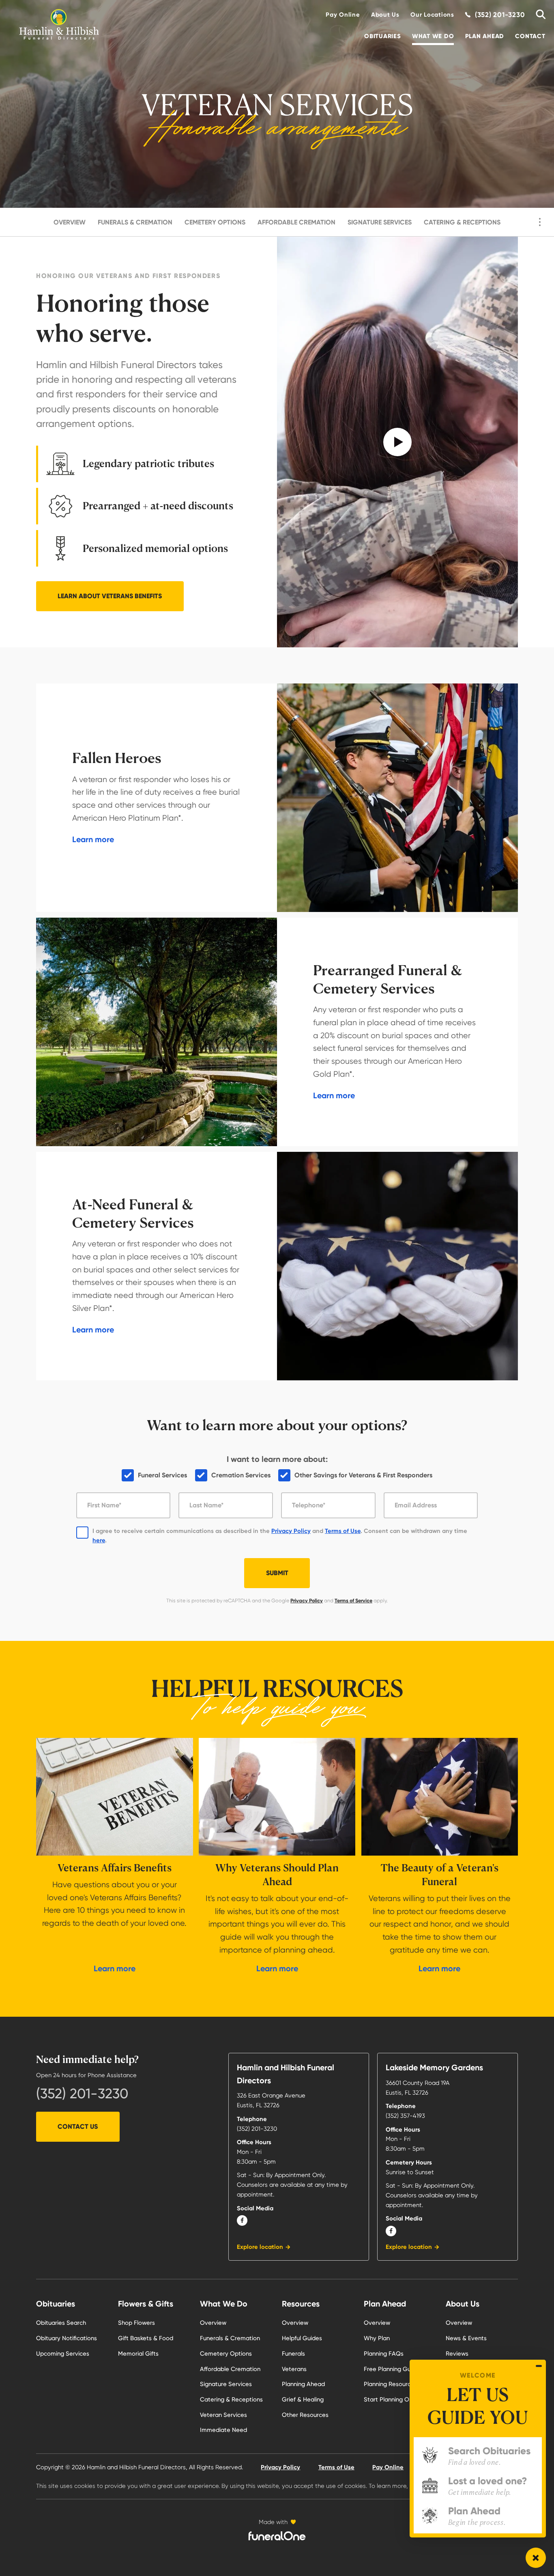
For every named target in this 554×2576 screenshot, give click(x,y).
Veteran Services (223, 2415)
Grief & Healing (303, 2399)
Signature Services (380, 222)
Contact (530, 36)
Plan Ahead (485, 36)
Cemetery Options (215, 222)
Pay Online (343, 15)
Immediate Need (223, 2430)
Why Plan (377, 2338)
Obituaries (382, 36)
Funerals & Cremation (135, 222)
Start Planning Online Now (400, 2399)
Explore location (260, 2247)
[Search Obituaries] (538, 15)
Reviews (457, 2354)
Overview (70, 222)
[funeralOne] (277, 2536)
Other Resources (305, 2415)
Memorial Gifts (138, 2354)
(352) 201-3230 (82, 2093)
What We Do (433, 36)
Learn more (93, 839)
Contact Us (78, 2127)
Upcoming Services (63, 2354)
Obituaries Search (61, 2323)
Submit (277, 1573)
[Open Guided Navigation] (536, 2558)
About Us (385, 15)
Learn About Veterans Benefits (110, 596)
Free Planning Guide (392, 2369)
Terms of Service (353, 1601)
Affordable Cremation (296, 222)
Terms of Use (343, 1531)
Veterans (294, 2369)
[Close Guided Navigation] (539, 2366)
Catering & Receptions (462, 222)
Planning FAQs (384, 2354)
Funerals (293, 2354)
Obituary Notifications (67, 2338)
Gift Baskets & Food (146, 2338)
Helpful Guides (302, 2338)
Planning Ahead (303, 2384)
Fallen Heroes (117, 758)
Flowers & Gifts (146, 2304)
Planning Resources (391, 2384)
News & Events (466, 2338)
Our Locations (432, 15)
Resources (301, 2304)
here (99, 1540)
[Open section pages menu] (540, 222)
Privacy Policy (291, 1531)
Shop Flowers (136, 2323)
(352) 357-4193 (405, 2116)
